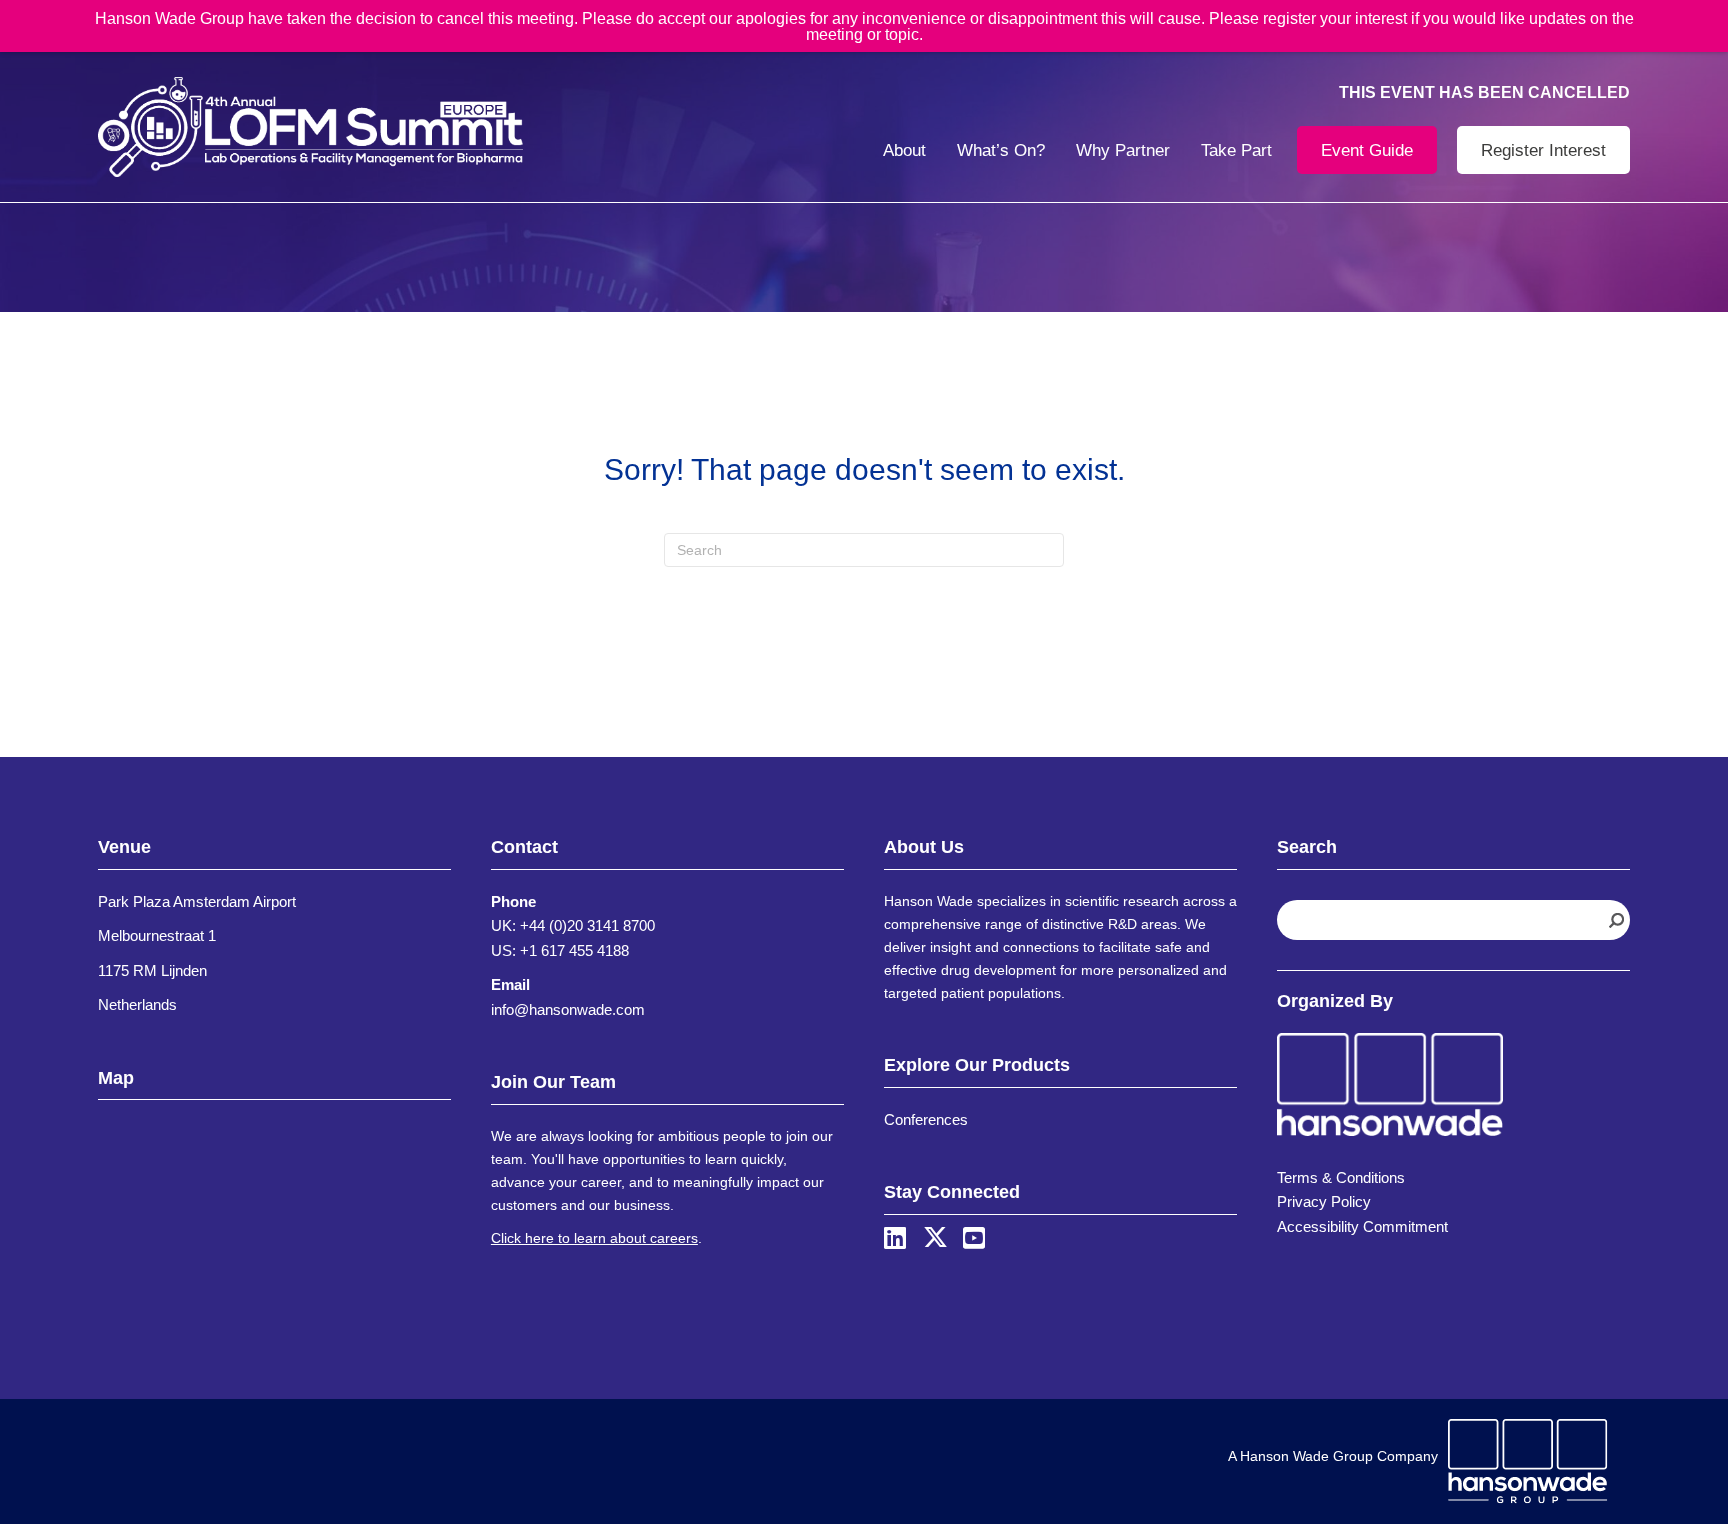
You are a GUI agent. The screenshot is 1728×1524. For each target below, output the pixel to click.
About (904, 150)
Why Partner (1123, 150)
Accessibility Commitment (1362, 1226)
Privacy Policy (1324, 1201)
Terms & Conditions (1341, 1177)
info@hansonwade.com (568, 1009)
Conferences (926, 1119)
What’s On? (1001, 150)
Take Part (1236, 150)
